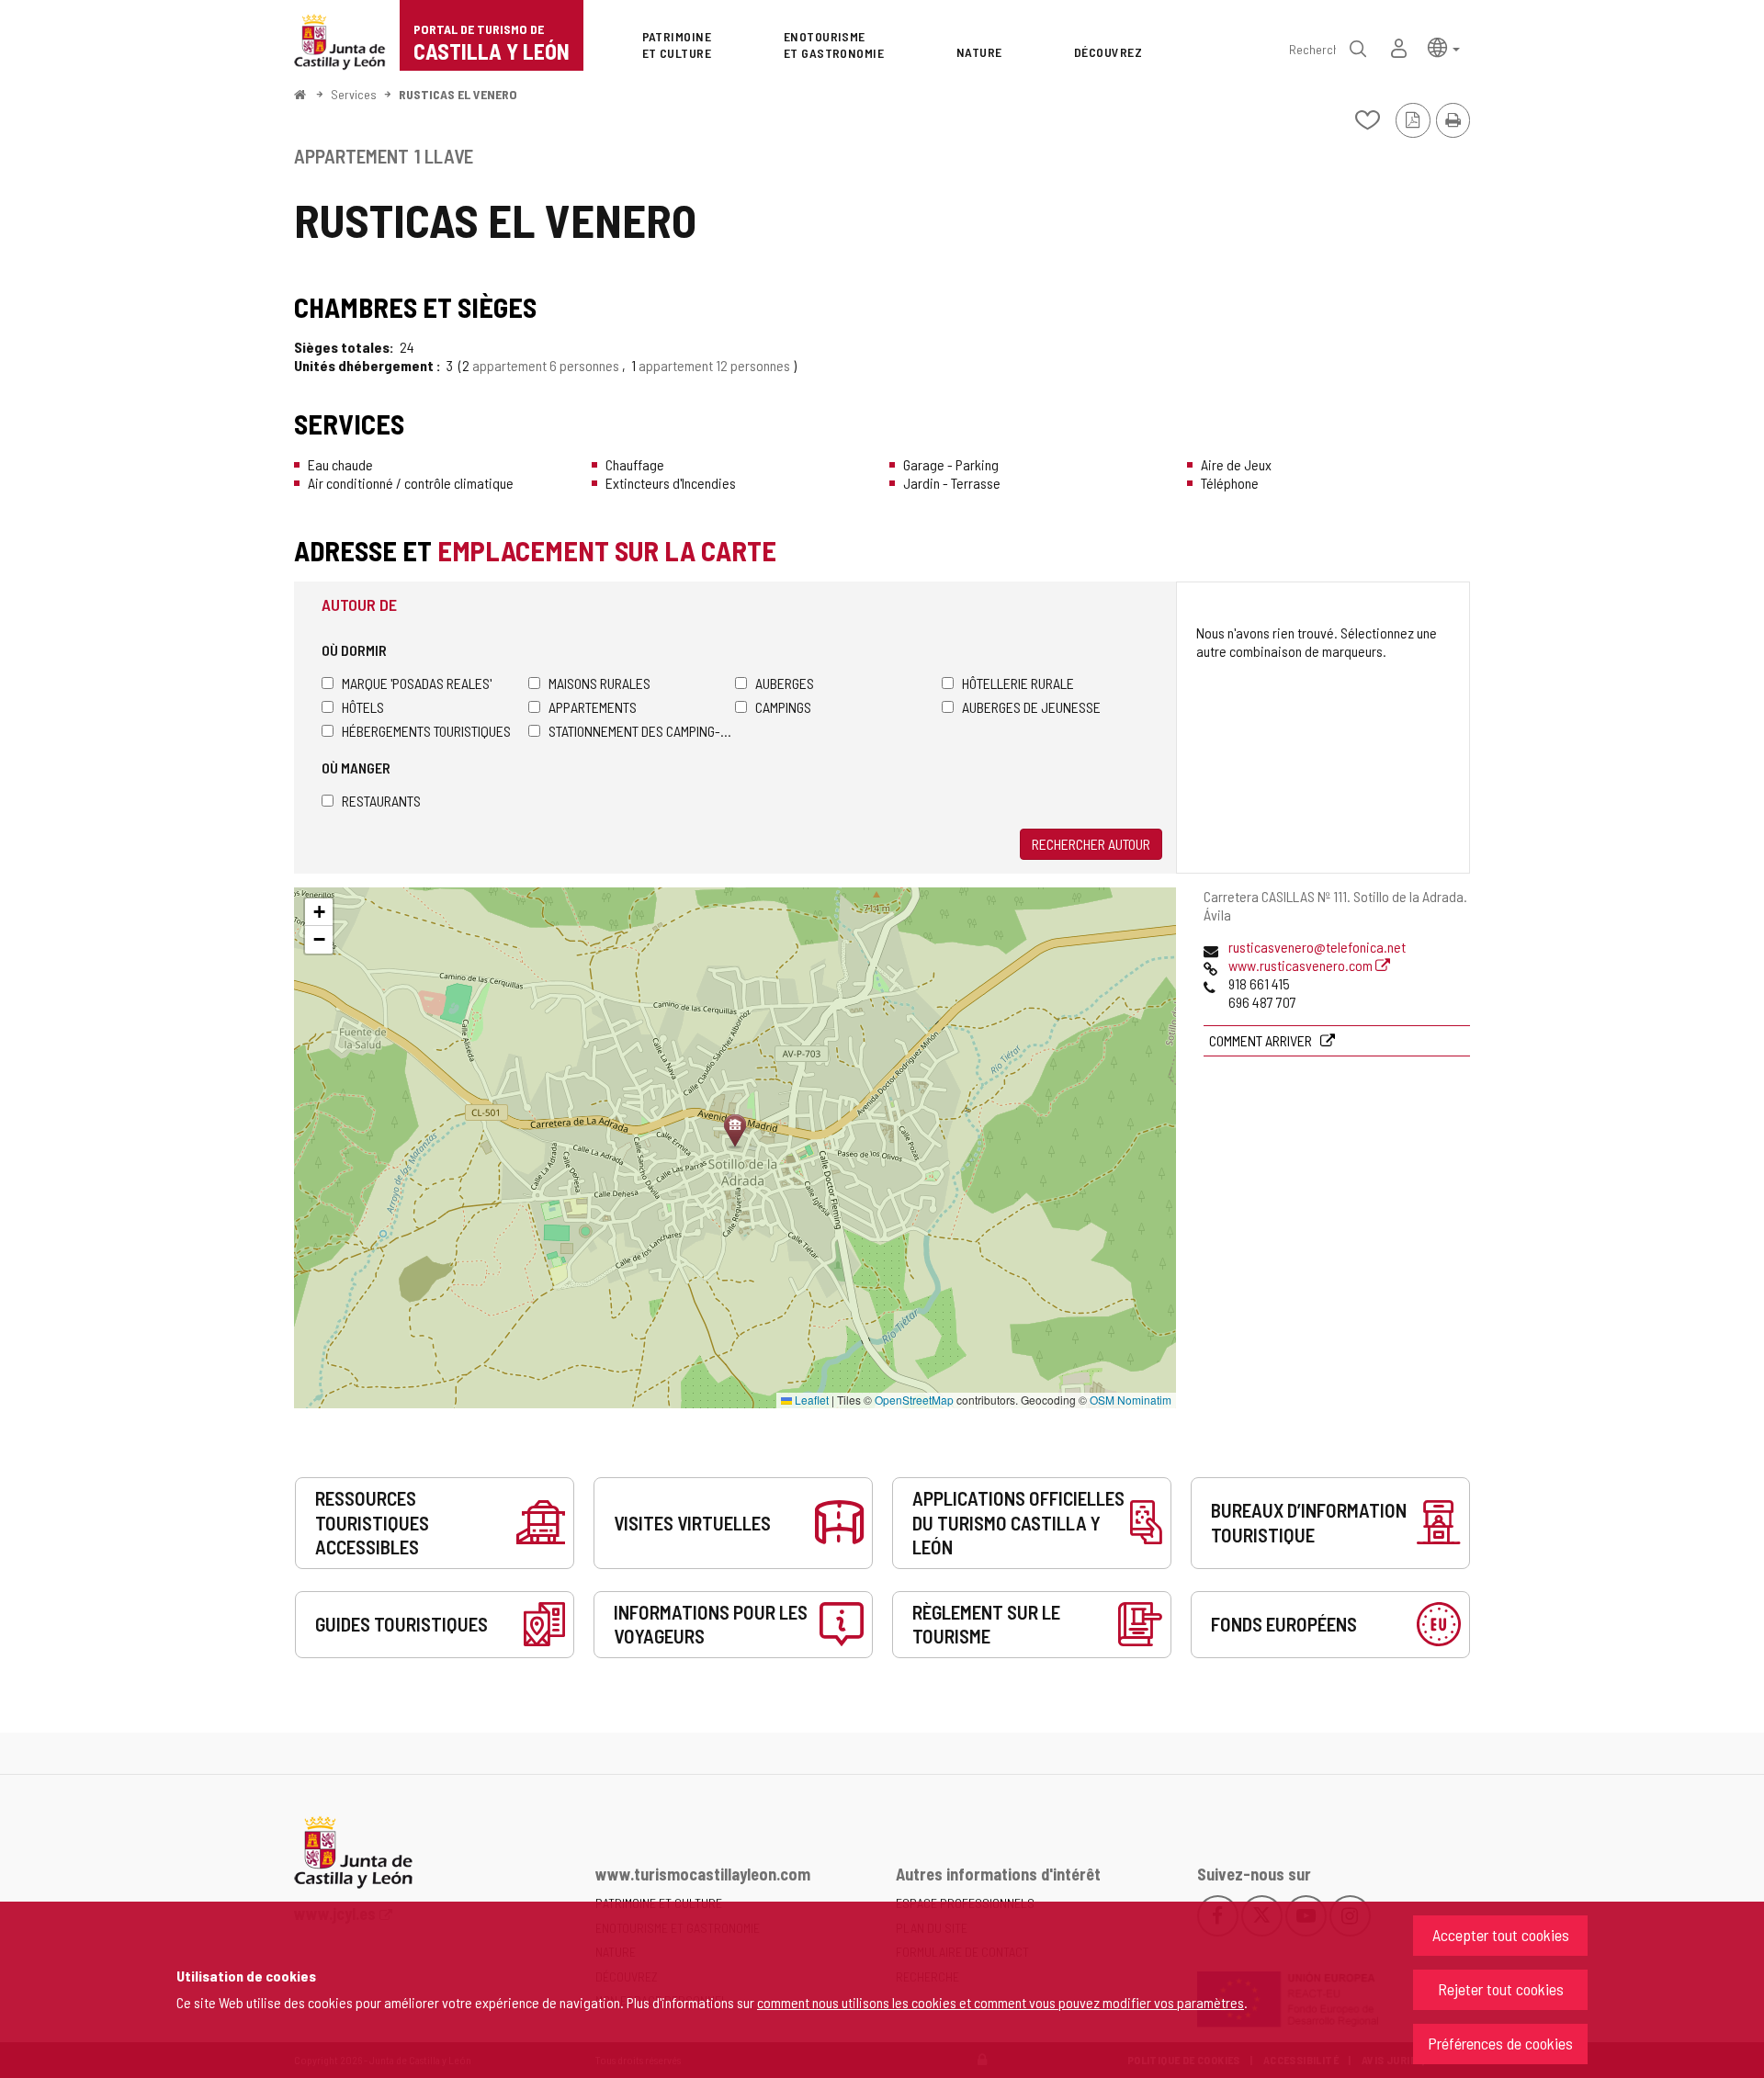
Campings (783, 707)
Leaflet (810, 1400)
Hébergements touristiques (426, 731)
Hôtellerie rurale (1018, 683)
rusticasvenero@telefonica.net (1317, 947)
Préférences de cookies (1500, 2043)
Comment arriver (1262, 1040)
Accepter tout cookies (1501, 1935)
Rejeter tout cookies (1501, 1989)
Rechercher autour (1091, 844)
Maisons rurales (599, 683)
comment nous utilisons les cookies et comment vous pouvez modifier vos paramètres (1001, 2002)
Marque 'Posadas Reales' (417, 683)
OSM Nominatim (1131, 1400)
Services (354, 94)
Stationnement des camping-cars (642, 731)
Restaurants (381, 801)
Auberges (785, 683)
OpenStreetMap (914, 1400)
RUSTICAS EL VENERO (458, 94)
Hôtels (363, 707)
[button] (1444, 46)
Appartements (593, 707)
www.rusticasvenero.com (1302, 965)
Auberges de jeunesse (1031, 707)
